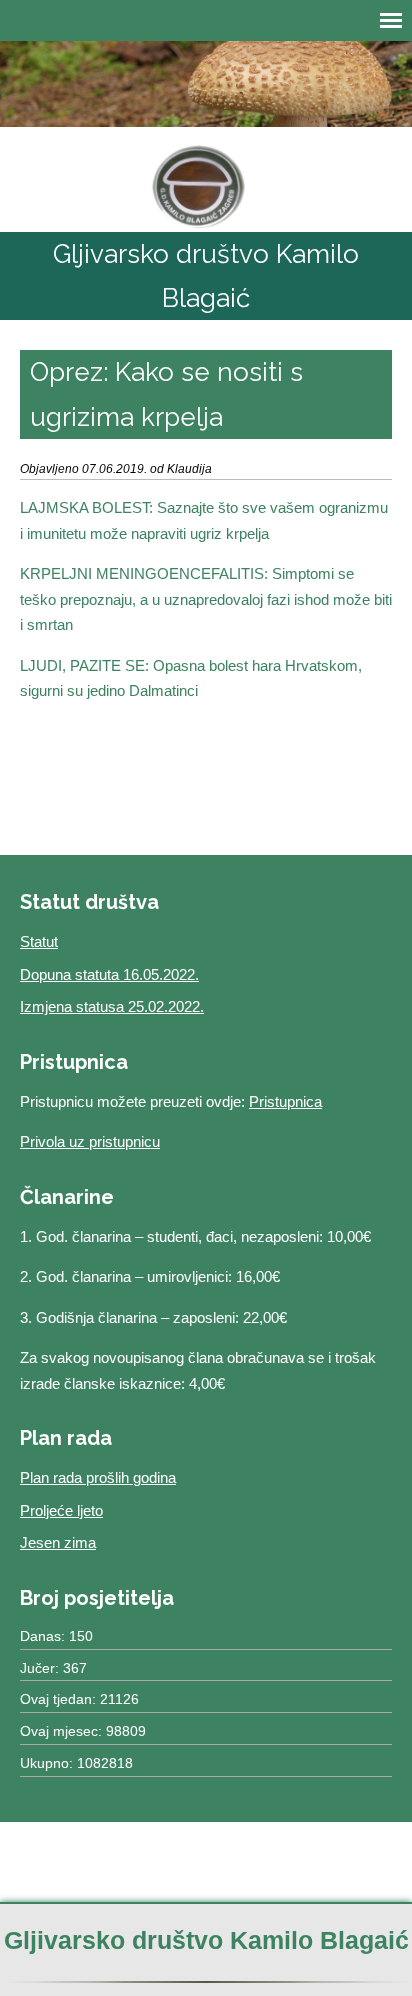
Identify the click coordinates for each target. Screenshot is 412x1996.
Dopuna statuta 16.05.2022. (109, 974)
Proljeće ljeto (61, 1510)
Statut (39, 941)
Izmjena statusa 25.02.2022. (112, 1006)
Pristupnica (285, 1101)
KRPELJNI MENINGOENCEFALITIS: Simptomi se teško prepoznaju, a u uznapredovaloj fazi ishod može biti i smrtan (206, 599)
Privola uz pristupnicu (90, 1141)
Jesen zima (58, 1542)
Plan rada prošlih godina (98, 1477)
